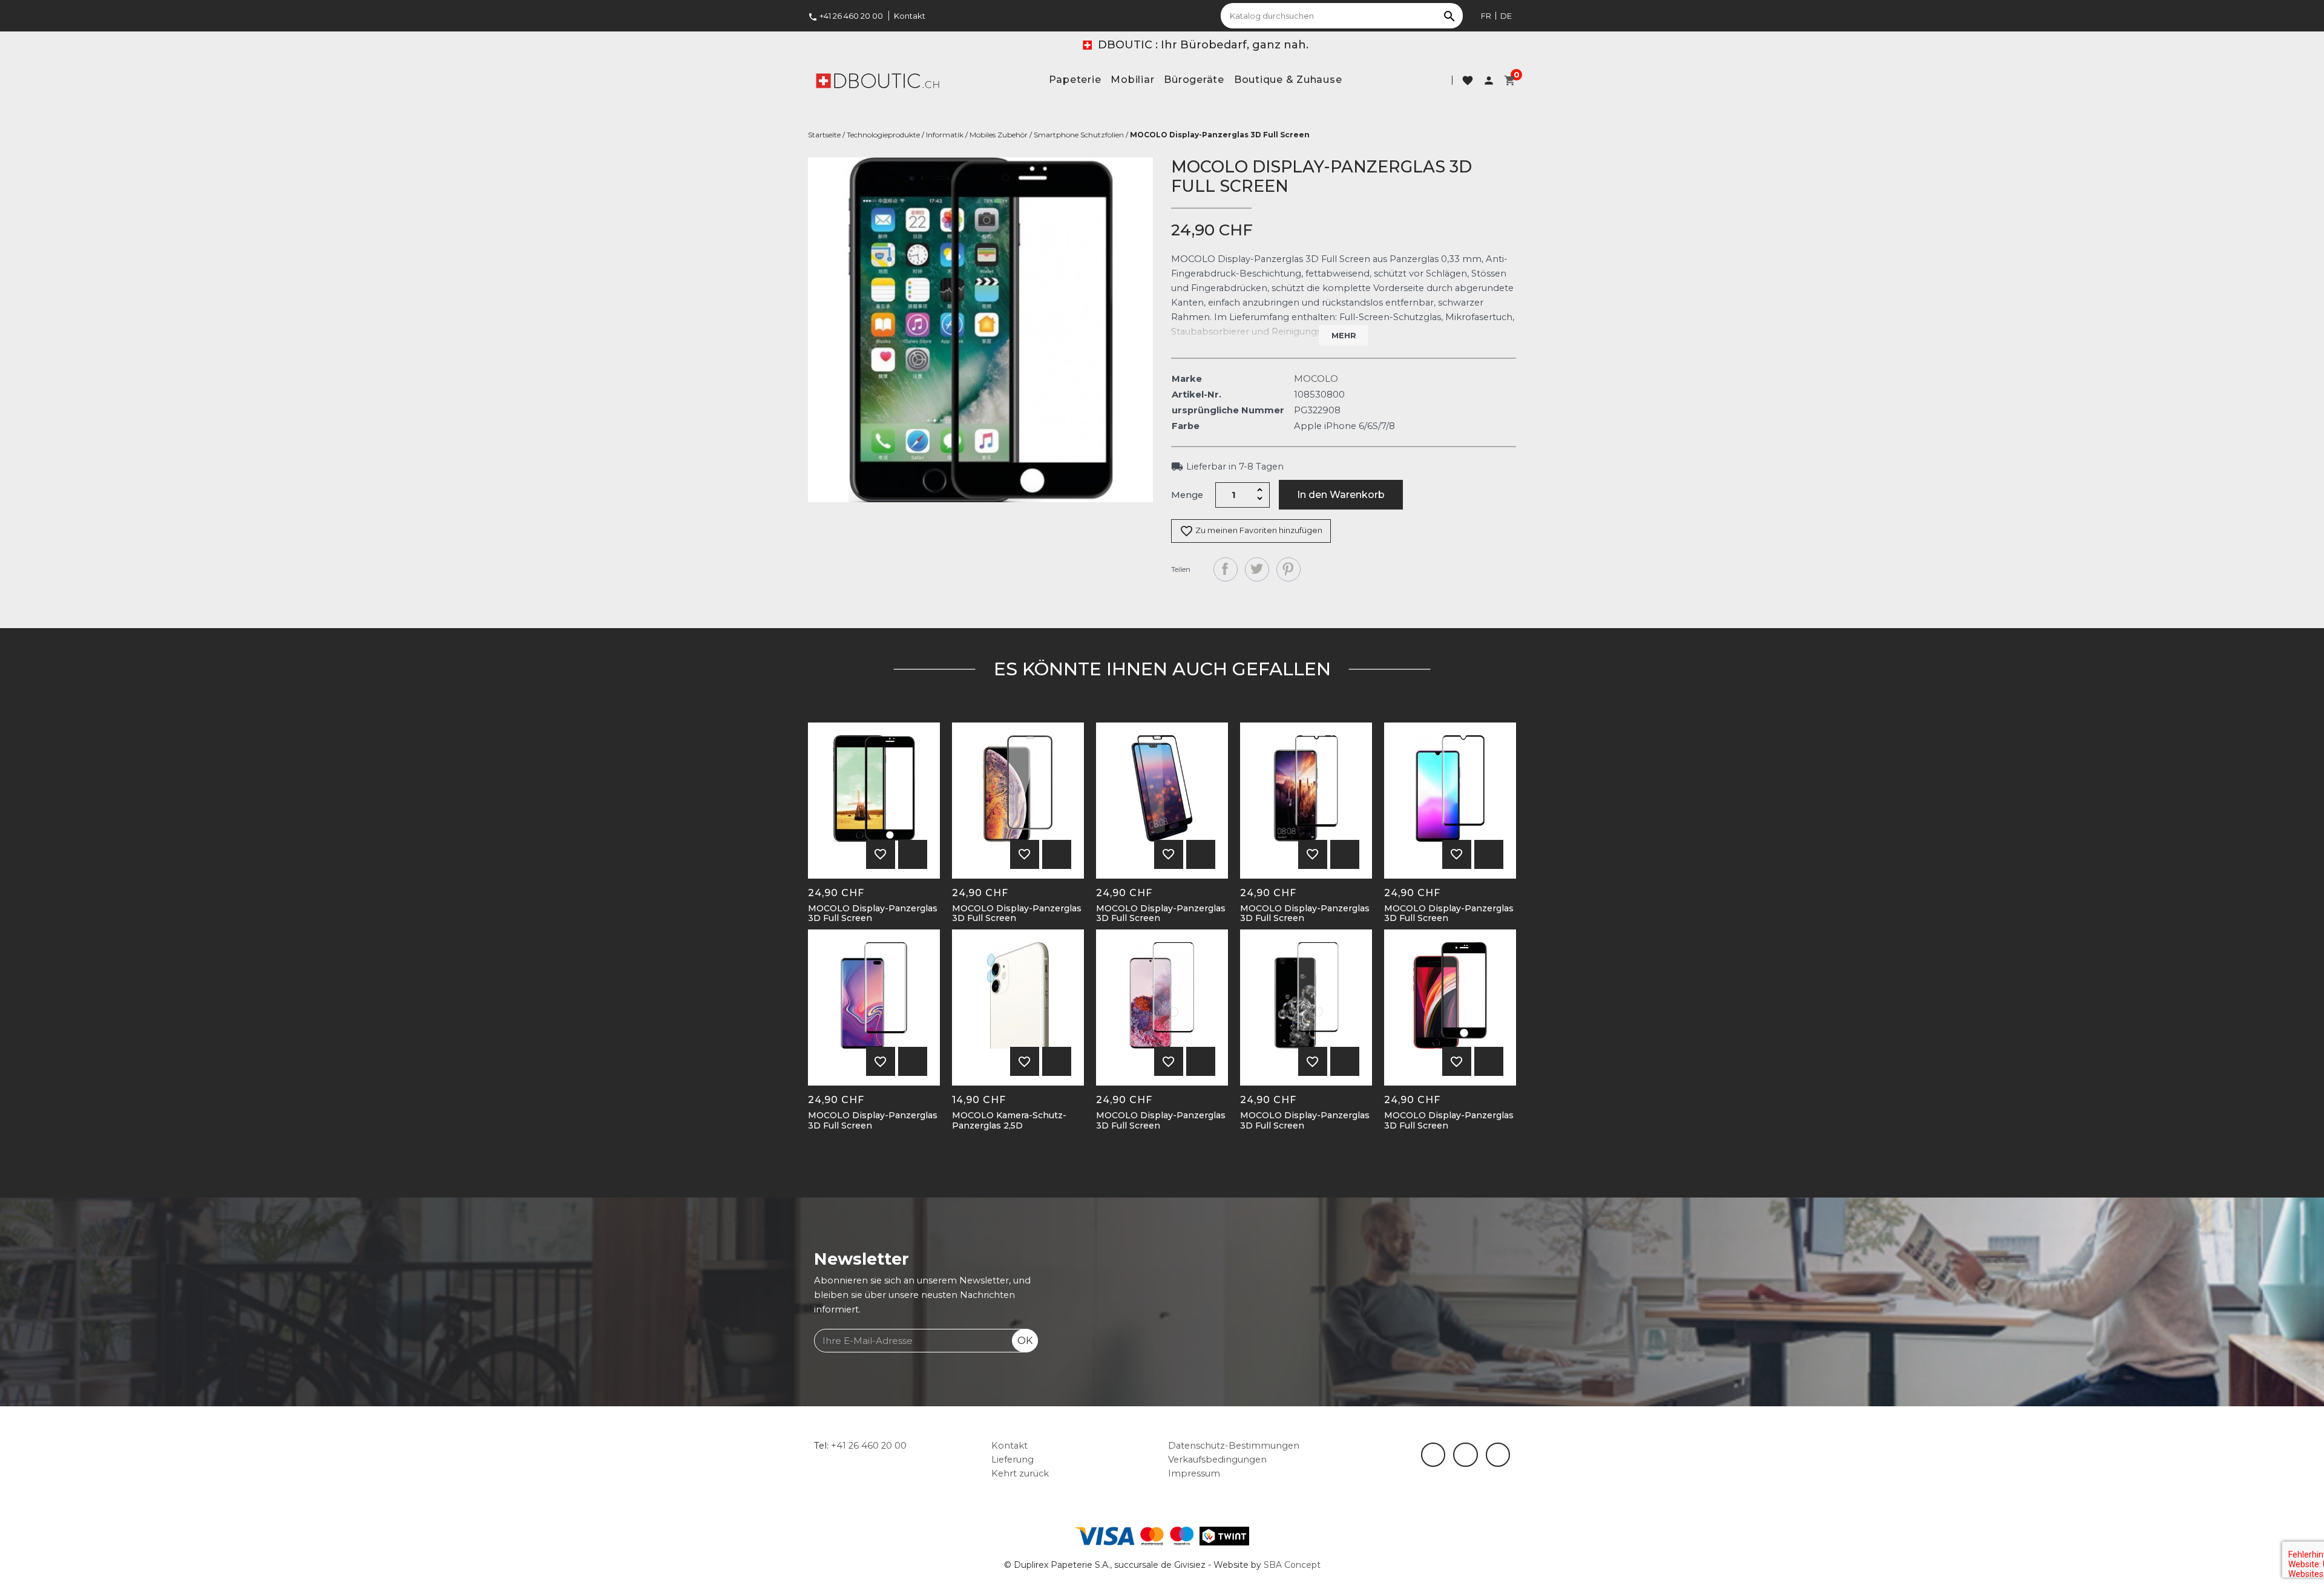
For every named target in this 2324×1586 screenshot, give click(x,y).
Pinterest (1288, 569)
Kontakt (910, 16)
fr (1486, 16)
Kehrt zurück (1020, 1473)
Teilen (1226, 569)
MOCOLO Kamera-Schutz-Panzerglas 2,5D (1009, 1121)
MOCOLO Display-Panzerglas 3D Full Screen (873, 914)
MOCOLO (1316, 379)
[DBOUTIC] (878, 80)
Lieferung (1013, 1460)
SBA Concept (1292, 1565)
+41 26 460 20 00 (845, 16)
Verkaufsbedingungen (1217, 1460)
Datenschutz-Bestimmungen (1234, 1446)
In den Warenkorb (1341, 495)
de (1506, 16)
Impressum (1194, 1473)
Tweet (1257, 569)
